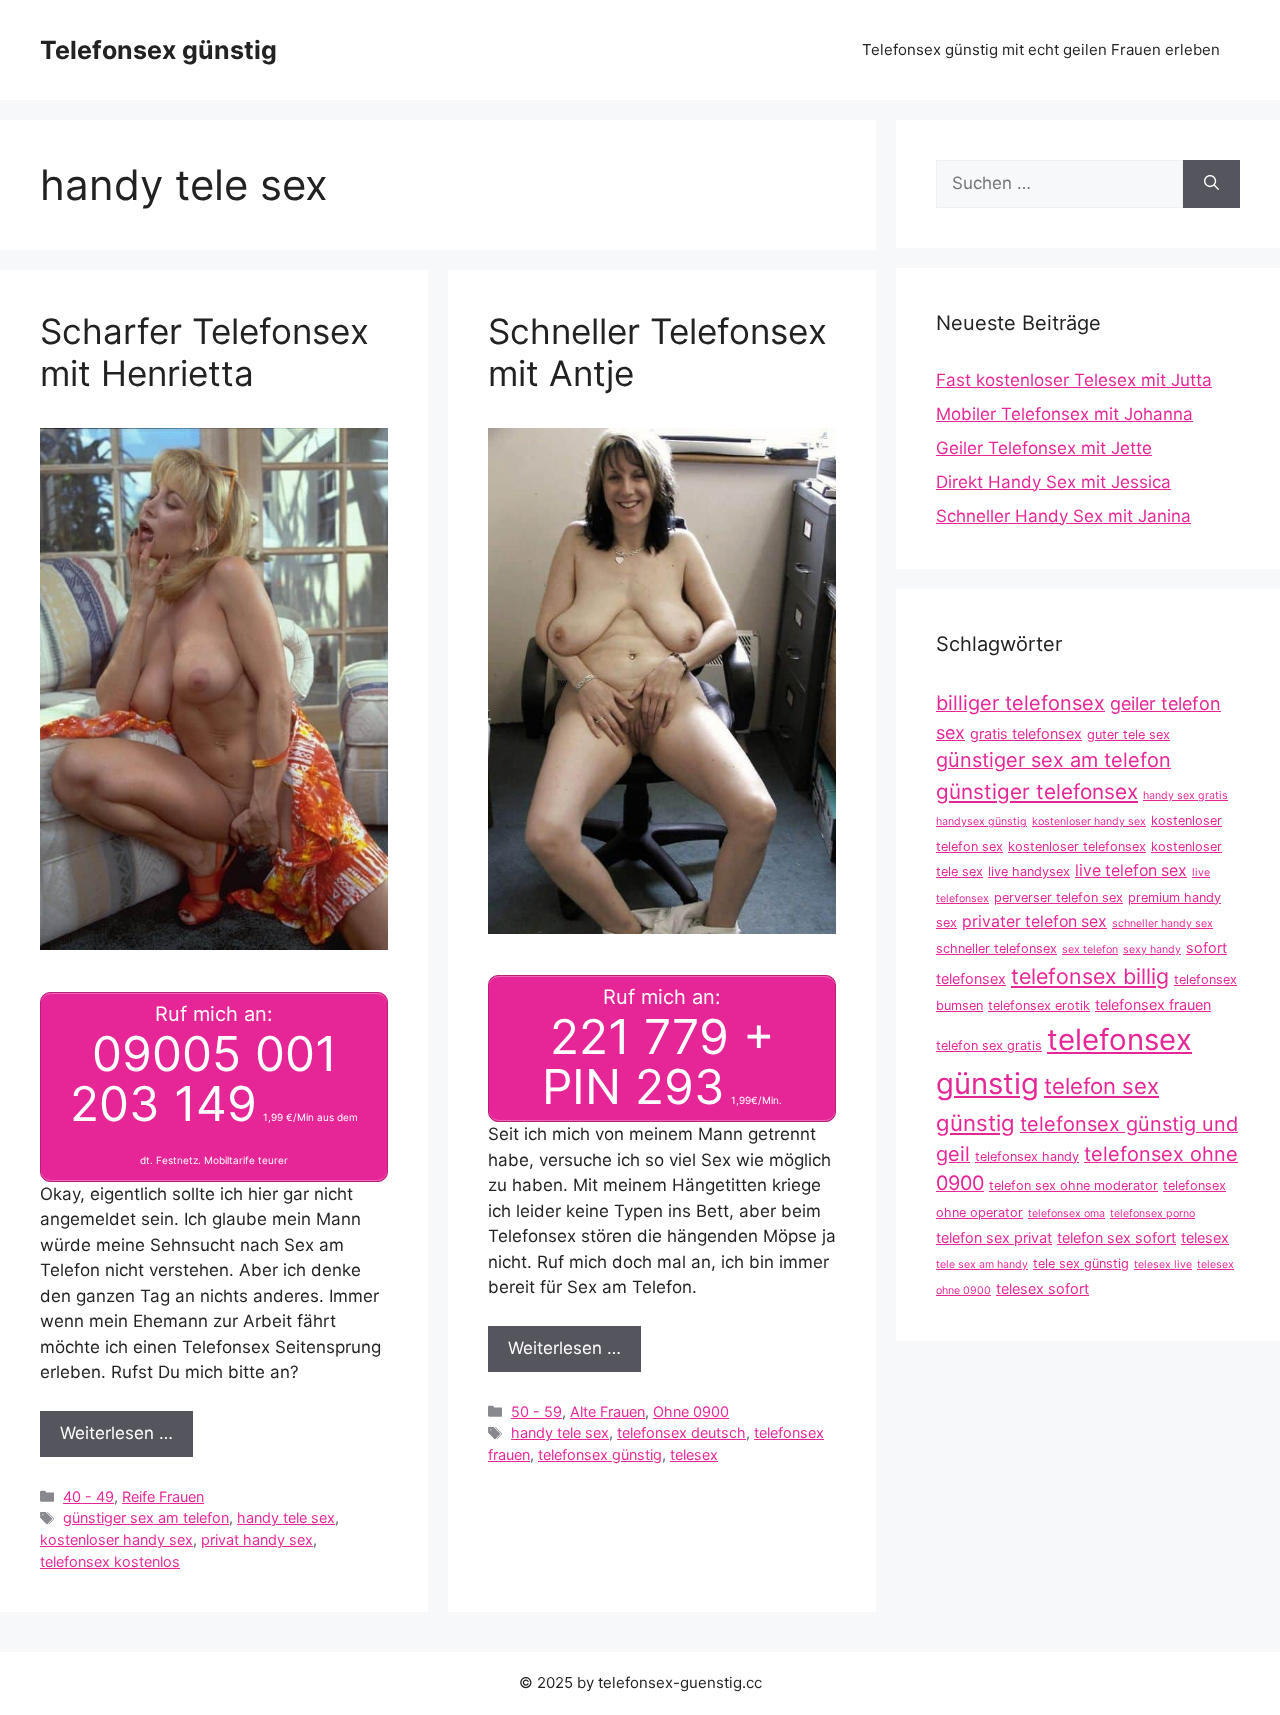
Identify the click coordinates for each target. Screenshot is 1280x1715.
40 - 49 (88, 1496)
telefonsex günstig (600, 1454)
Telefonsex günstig (158, 50)
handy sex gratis (1185, 795)
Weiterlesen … (116, 1433)
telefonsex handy (1027, 1156)
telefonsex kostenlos (110, 1561)
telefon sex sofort (1116, 1237)
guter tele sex (1128, 734)
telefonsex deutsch (681, 1432)
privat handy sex (257, 1539)
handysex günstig (981, 821)
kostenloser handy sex (116, 1539)
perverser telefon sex (1058, 897)
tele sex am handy (982, 1264)
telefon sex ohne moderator (1073, 1185)
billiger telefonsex (1020, 703)
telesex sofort (1042, 1288)
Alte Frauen (607, 1411)
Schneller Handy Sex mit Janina (1063, 516)
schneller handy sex (1162, 923)
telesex (694, 1454)
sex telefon (1090, 949)
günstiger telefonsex (1037, 791)
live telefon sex (1131, 870)
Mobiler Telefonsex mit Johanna (1064, 414)
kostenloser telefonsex (1077, 846)
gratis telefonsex (1026, 733)
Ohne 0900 (691, 1411)
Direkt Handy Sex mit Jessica (1053, 482)
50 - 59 (536, 1411)
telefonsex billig (1090, 976)
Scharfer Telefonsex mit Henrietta (204, 352)
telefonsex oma (1066, 1213)
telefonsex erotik (1039, 1005)
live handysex (1029, 871)
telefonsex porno (1152, 1213)
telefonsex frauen (1153, 1004)
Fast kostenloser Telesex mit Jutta (1074, 380)
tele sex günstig (1081, 1263)
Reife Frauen (163, 1496)
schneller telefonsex (996, 948)
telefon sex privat (994, 1237)
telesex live (1163, 1264)
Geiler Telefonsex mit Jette (1044, 448)
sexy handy (1152, 949)
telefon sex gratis (989, 1045)
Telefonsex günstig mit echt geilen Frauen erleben (1041, 49)
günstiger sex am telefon (146, 1517)
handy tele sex (286, 1517)
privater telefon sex (1034, 921)
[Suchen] (1211, 184)
